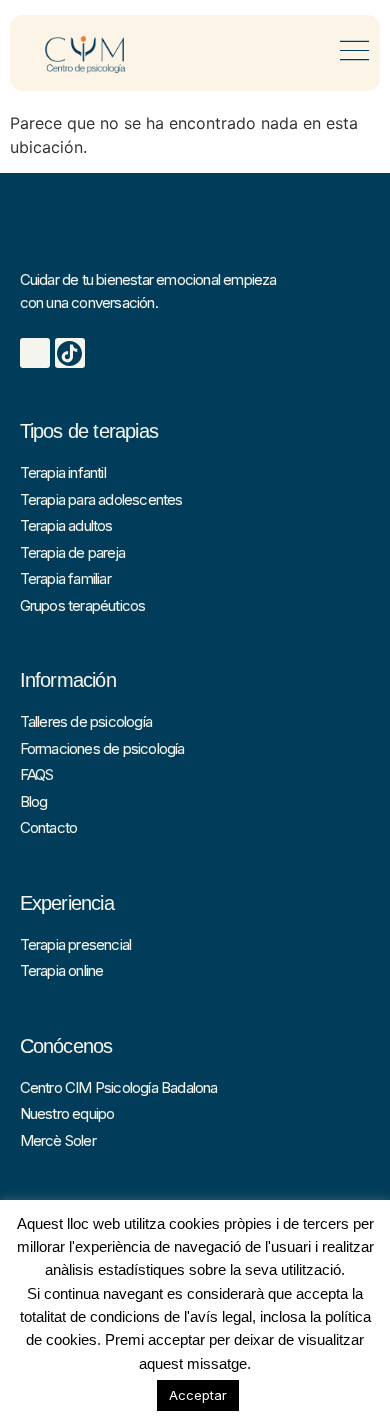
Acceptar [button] (198, 1395)
